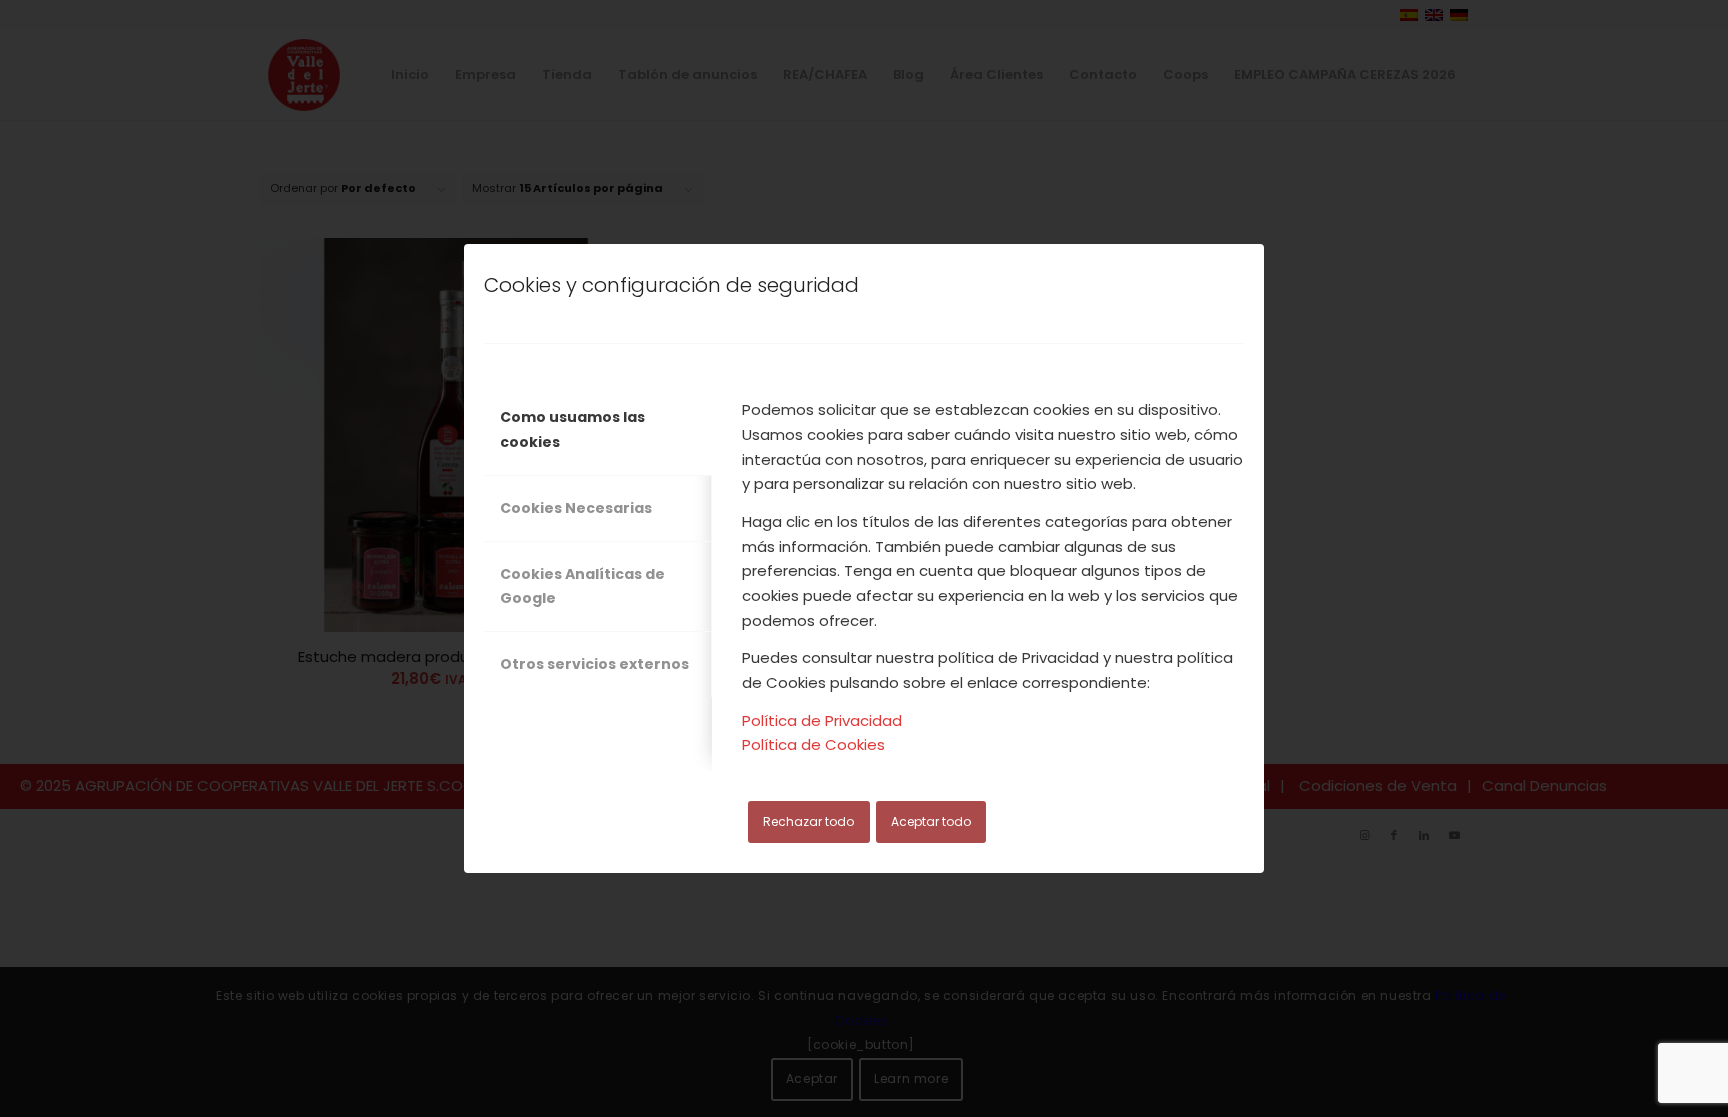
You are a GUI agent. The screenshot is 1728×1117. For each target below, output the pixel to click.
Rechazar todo (808, 821)
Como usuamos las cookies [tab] (572, 429)
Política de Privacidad (822, 720)
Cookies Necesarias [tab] (576, 508)
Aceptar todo (931, 821)
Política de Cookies (813, 744)
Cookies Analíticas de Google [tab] (582, 586)
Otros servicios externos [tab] (594, 664)
